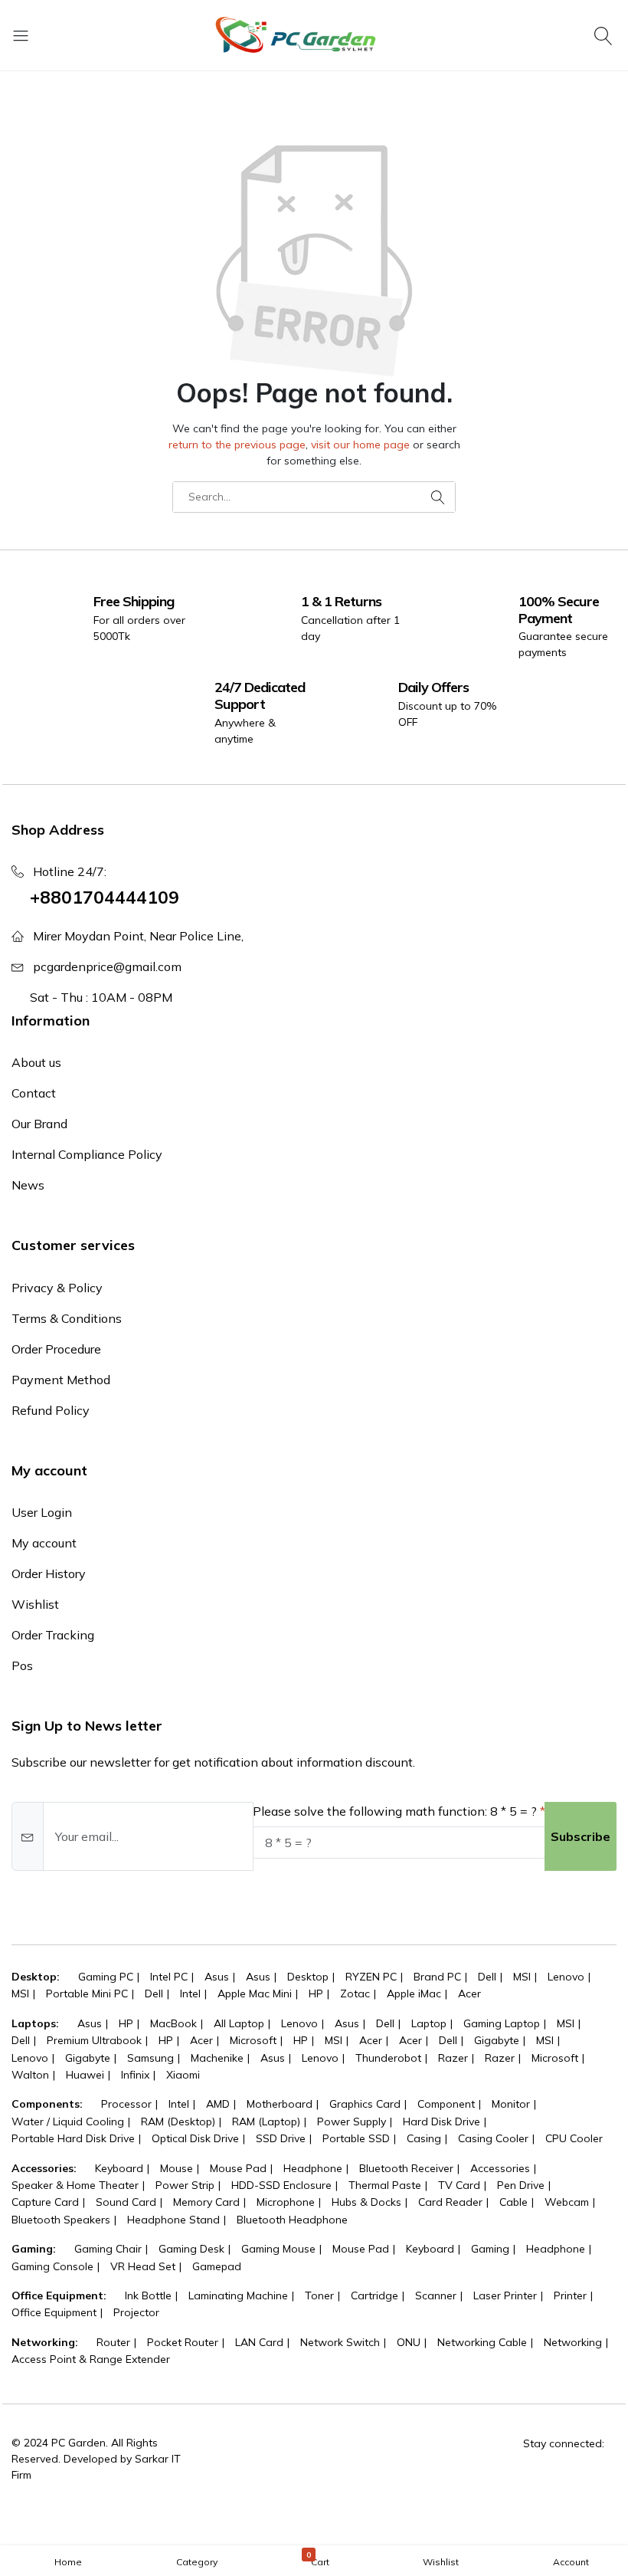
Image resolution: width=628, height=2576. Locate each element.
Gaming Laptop (502, 2023)
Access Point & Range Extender (91, 2359)
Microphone (286, 2202)
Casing (424, 2138)
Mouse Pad (238, 2168)
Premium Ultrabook (94, 2040)
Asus (217, 1977)
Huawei (85, 2075)
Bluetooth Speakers (61, 2220)
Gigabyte (497, 2040)
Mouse (177, 2168)
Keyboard (119, 2168)
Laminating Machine (238, 2295)
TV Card (459, 2185)
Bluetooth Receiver (406, 2168)
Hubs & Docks (366, 2202)
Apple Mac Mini (255, 1994)
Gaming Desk (191, 2249)
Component (446, 2104)
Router (113, 2342)
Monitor (511, 2104)
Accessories (500, 2168)
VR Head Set (143, 2266)
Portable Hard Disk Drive (73, 2138)
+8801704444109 (105, 897)
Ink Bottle (148, 2295)
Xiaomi (183, 2075)
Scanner (436, 2295)
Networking (573, 2342)
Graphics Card (365, 2104)
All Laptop (239, 2023)
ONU (409, 2342)
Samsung (150, 2058)
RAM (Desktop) (178, 2122)
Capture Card (45, 2202)
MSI (522, 1977)
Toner (319, 2295)
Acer (469, 1994)
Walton (30, 2075)
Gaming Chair (108, 2249)
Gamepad (217, 2266)
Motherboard (280, 2104)
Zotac (355, 1994)
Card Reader (450, 2202)
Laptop (429, 2023)
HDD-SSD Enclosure (281, 2185)
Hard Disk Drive (442, 2122)
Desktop (308, 1977)
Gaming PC (106, 1977)
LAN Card (259, 2342)
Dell (487, 1977)
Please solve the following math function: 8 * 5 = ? (395, 1811)
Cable (514, 2202)
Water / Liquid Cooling (68, 2122)
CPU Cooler (574, 2138)
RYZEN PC (371, 1977)
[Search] (605, 35)
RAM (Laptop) (266, 2122)
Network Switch (340, 2342)
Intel (190, 1994)
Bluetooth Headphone (292, 2220)
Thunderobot (388, 2058)
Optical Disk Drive (195, 2138)
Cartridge (375, 2295)
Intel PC (169, 1977)
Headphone (313, 2168)
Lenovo (566, 1977)
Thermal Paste (385, 2185)
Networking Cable (482, 2342)
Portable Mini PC (87, 1994)
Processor (126, 2104)
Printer (570, 2295)
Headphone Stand (173, 2220)
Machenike (217, 2058)
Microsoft (253, 2040)
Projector (136, 2312)
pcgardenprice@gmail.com (107, 966)
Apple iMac (414, 1994)
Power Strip (185, 2185)
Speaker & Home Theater (75, 2185)
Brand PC (437, 1977)
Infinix (135, 2075)
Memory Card (206, 2202)
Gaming (490, 2249)
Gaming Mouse (278, 2249)
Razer (453, 2058)
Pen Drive (521, 2185)
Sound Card (126, 2202)
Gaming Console (52, 2266)
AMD (218, 2104)
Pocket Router (183, 2342)
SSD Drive (281, 2138)
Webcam (567, 2202)
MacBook (173, 2023)
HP (316, 1994)
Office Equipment (54, 2312)
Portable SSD (356, 2138)
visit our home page (360, 445)
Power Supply (352, 2122)
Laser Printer (505, 2295)
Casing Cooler (493, 2138)
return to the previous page (237, 445)
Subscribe (581, 1836)
